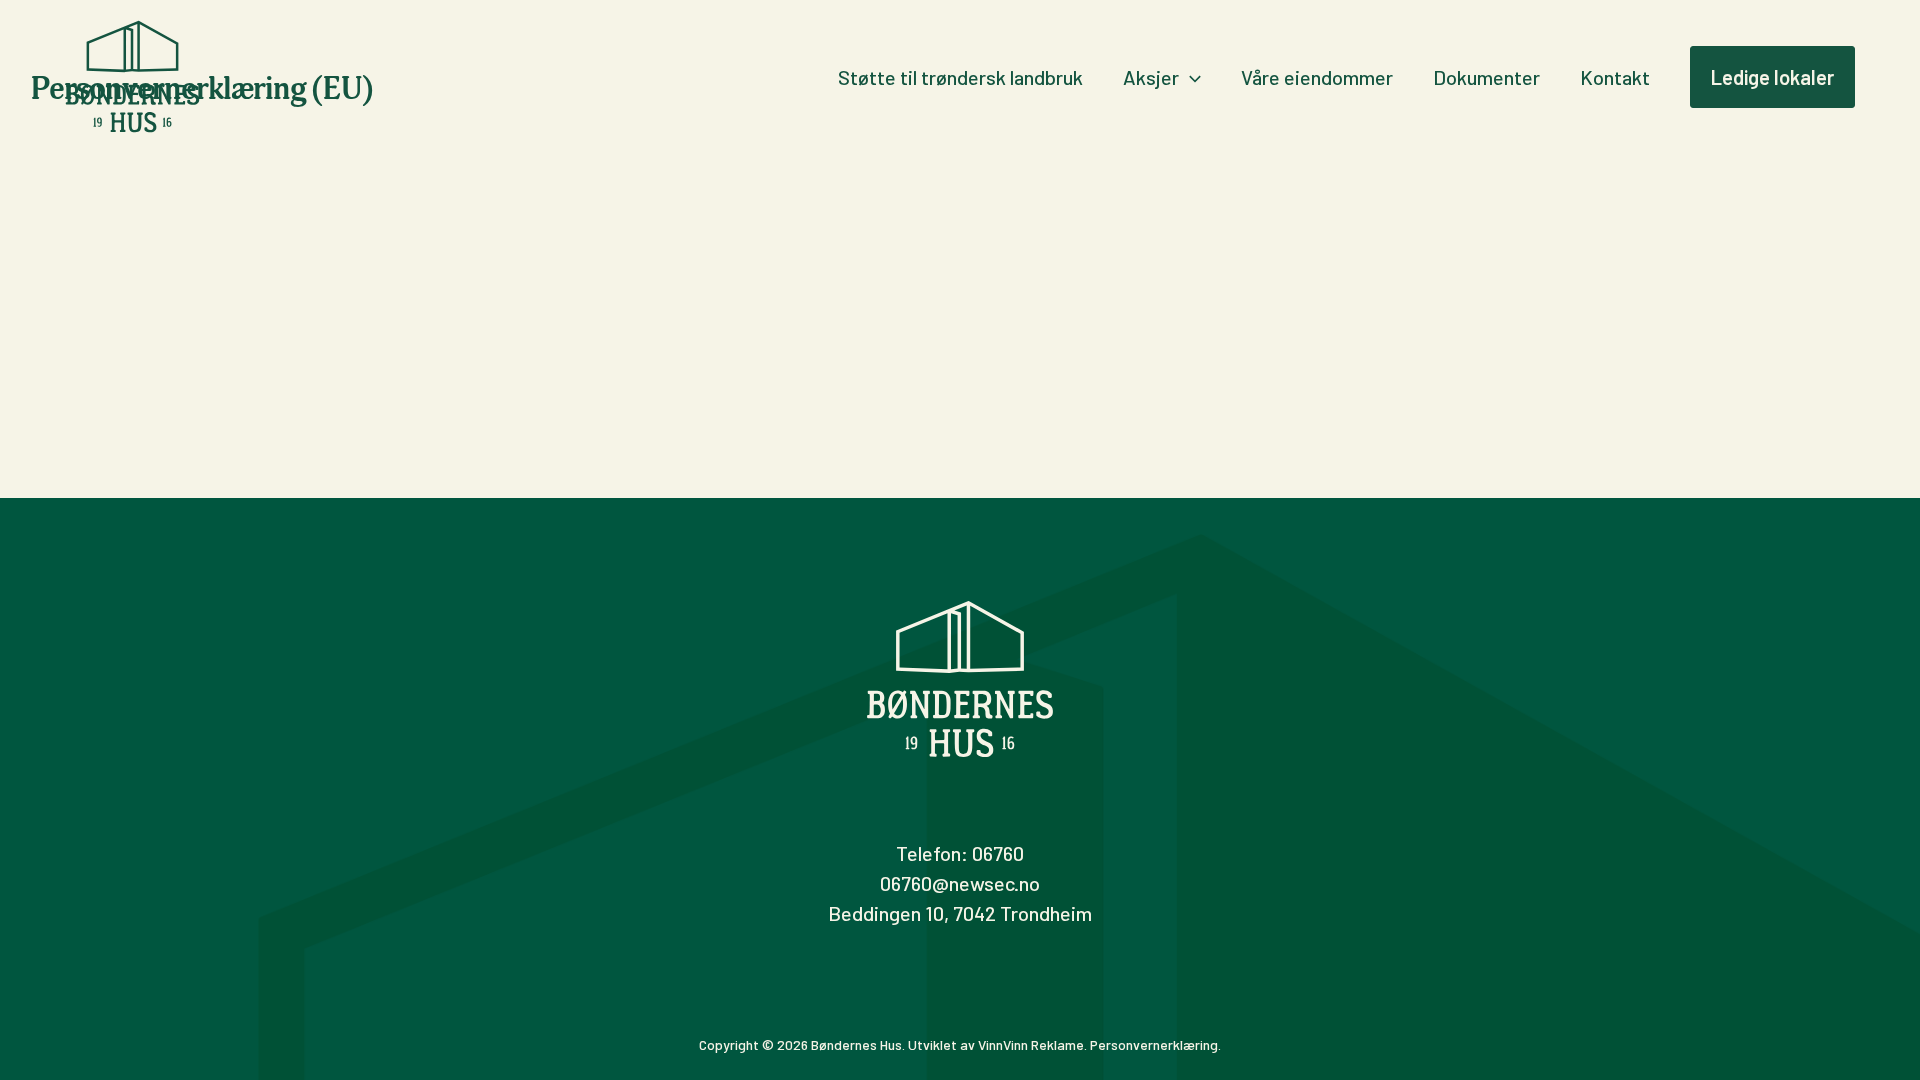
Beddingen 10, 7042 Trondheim (960, 913)
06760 (998, 853)
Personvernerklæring (1154, 1044)
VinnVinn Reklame (1031, 1044)
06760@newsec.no (960, 883)
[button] (1190, 77)
